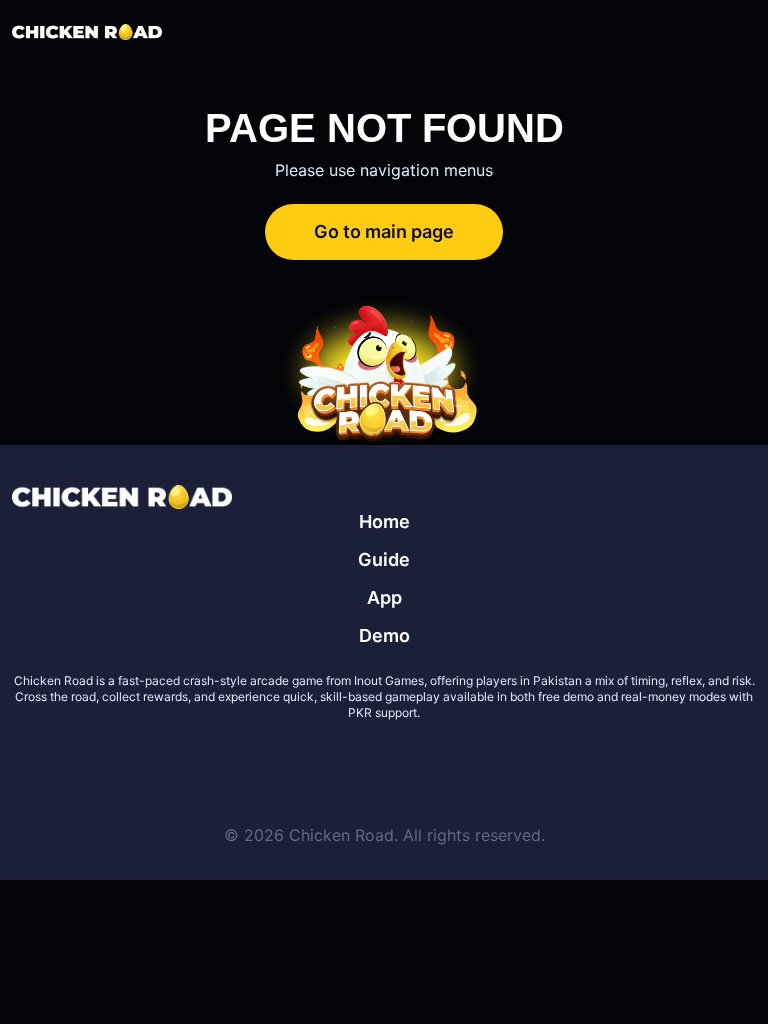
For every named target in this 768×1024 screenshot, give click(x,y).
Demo (384, 635)
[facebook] (360, 761)
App (384, 597)
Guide (384, 559)
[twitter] (312, 761)
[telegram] (408, 761)
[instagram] (456, 761)
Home (384, 521)
